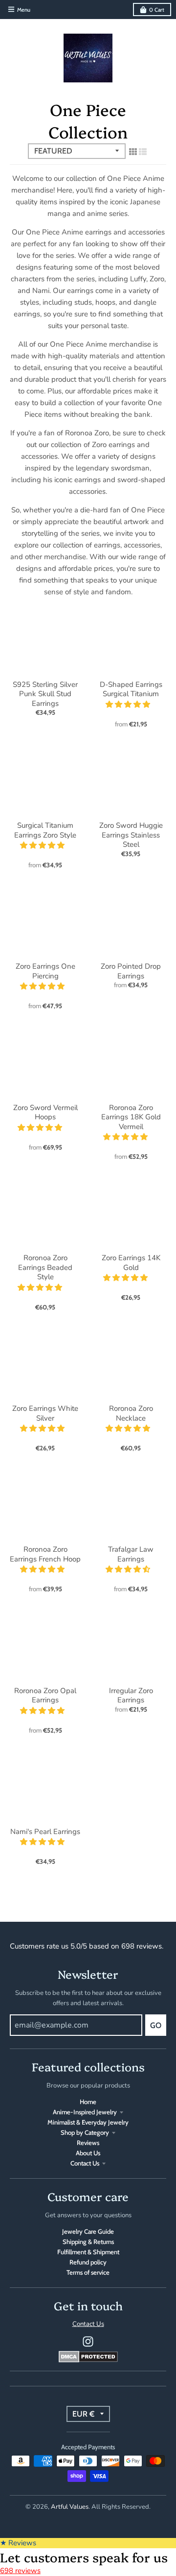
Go (156, 2025)
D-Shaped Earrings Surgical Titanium (131, 689)
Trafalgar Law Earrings (131, 1554)
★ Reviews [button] (18, 2543)
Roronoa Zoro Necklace (131, 1413)
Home (88, 2102)
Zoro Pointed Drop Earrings (131, 971)
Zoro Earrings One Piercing (45, 971)
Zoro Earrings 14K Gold (131, 1263)
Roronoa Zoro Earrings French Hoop (45, 1554)
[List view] (143, 152)
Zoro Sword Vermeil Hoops (45, 1112)
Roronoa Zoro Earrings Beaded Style (45, 1267)
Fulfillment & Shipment (88, 2252)
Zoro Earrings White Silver (45, 1413)
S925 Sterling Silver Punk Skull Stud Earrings (45, 694)
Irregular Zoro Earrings (131, 1696)
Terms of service (88, 2272)
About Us (88, 2153)
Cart (157, 10)
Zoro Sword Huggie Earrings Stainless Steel (131, 835)
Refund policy (88, 2262)
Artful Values (70, 2507)
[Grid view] (133, 152)
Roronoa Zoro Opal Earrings (45, 1696)
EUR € (83, 2414)
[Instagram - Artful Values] (88, 2342)
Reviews (88, 2143)
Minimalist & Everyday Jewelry (88, 2122)
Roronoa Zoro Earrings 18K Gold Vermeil (131, 1117)
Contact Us (85, 2163)
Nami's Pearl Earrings (45, 1832)
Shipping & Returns (88, 2242)
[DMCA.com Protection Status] (88, 2360)
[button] (129, 704)
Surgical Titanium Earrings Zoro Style (45, 830)
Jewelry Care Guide (88, 2231)
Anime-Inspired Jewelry (85, 2112)
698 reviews (20, 2571)
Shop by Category (85, 2132)
